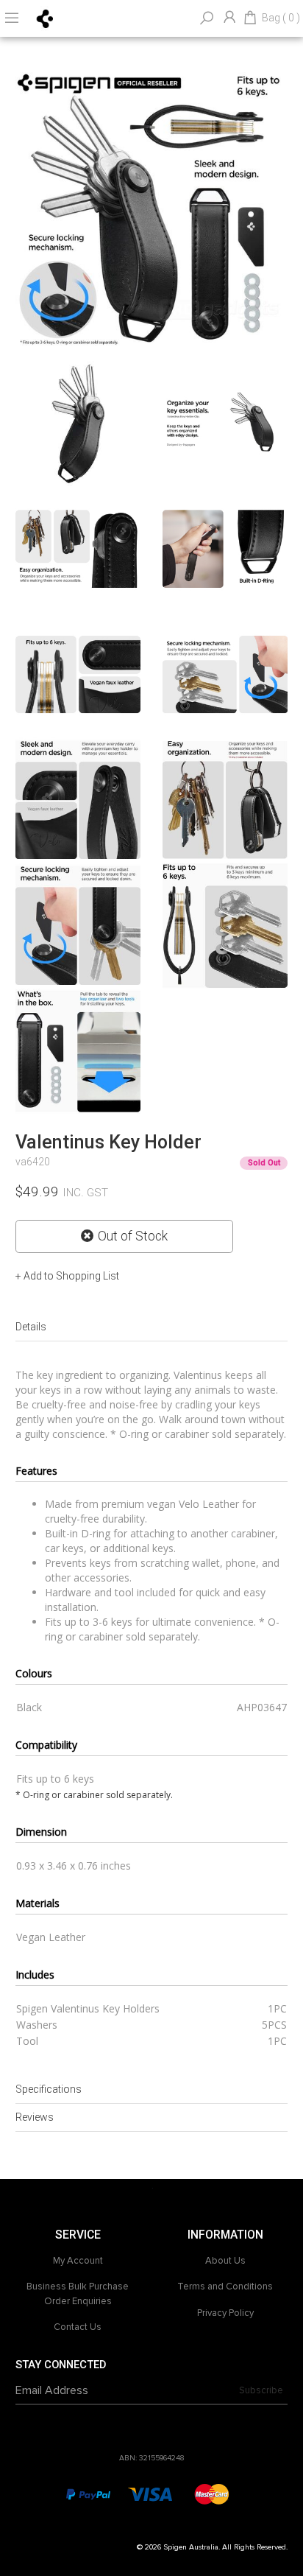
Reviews (35, 2117)
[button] (67, 1276)
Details (31, 1327)
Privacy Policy (225, 2313)
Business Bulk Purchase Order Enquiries (78, 2294)
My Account (78, 2261)
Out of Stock (133, 1236)
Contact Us (78, 2327)
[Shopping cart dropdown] (250, 18)
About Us (225, 2261)
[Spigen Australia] (45, 18)
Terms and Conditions (225, 2287)
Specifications (49, 2089)
